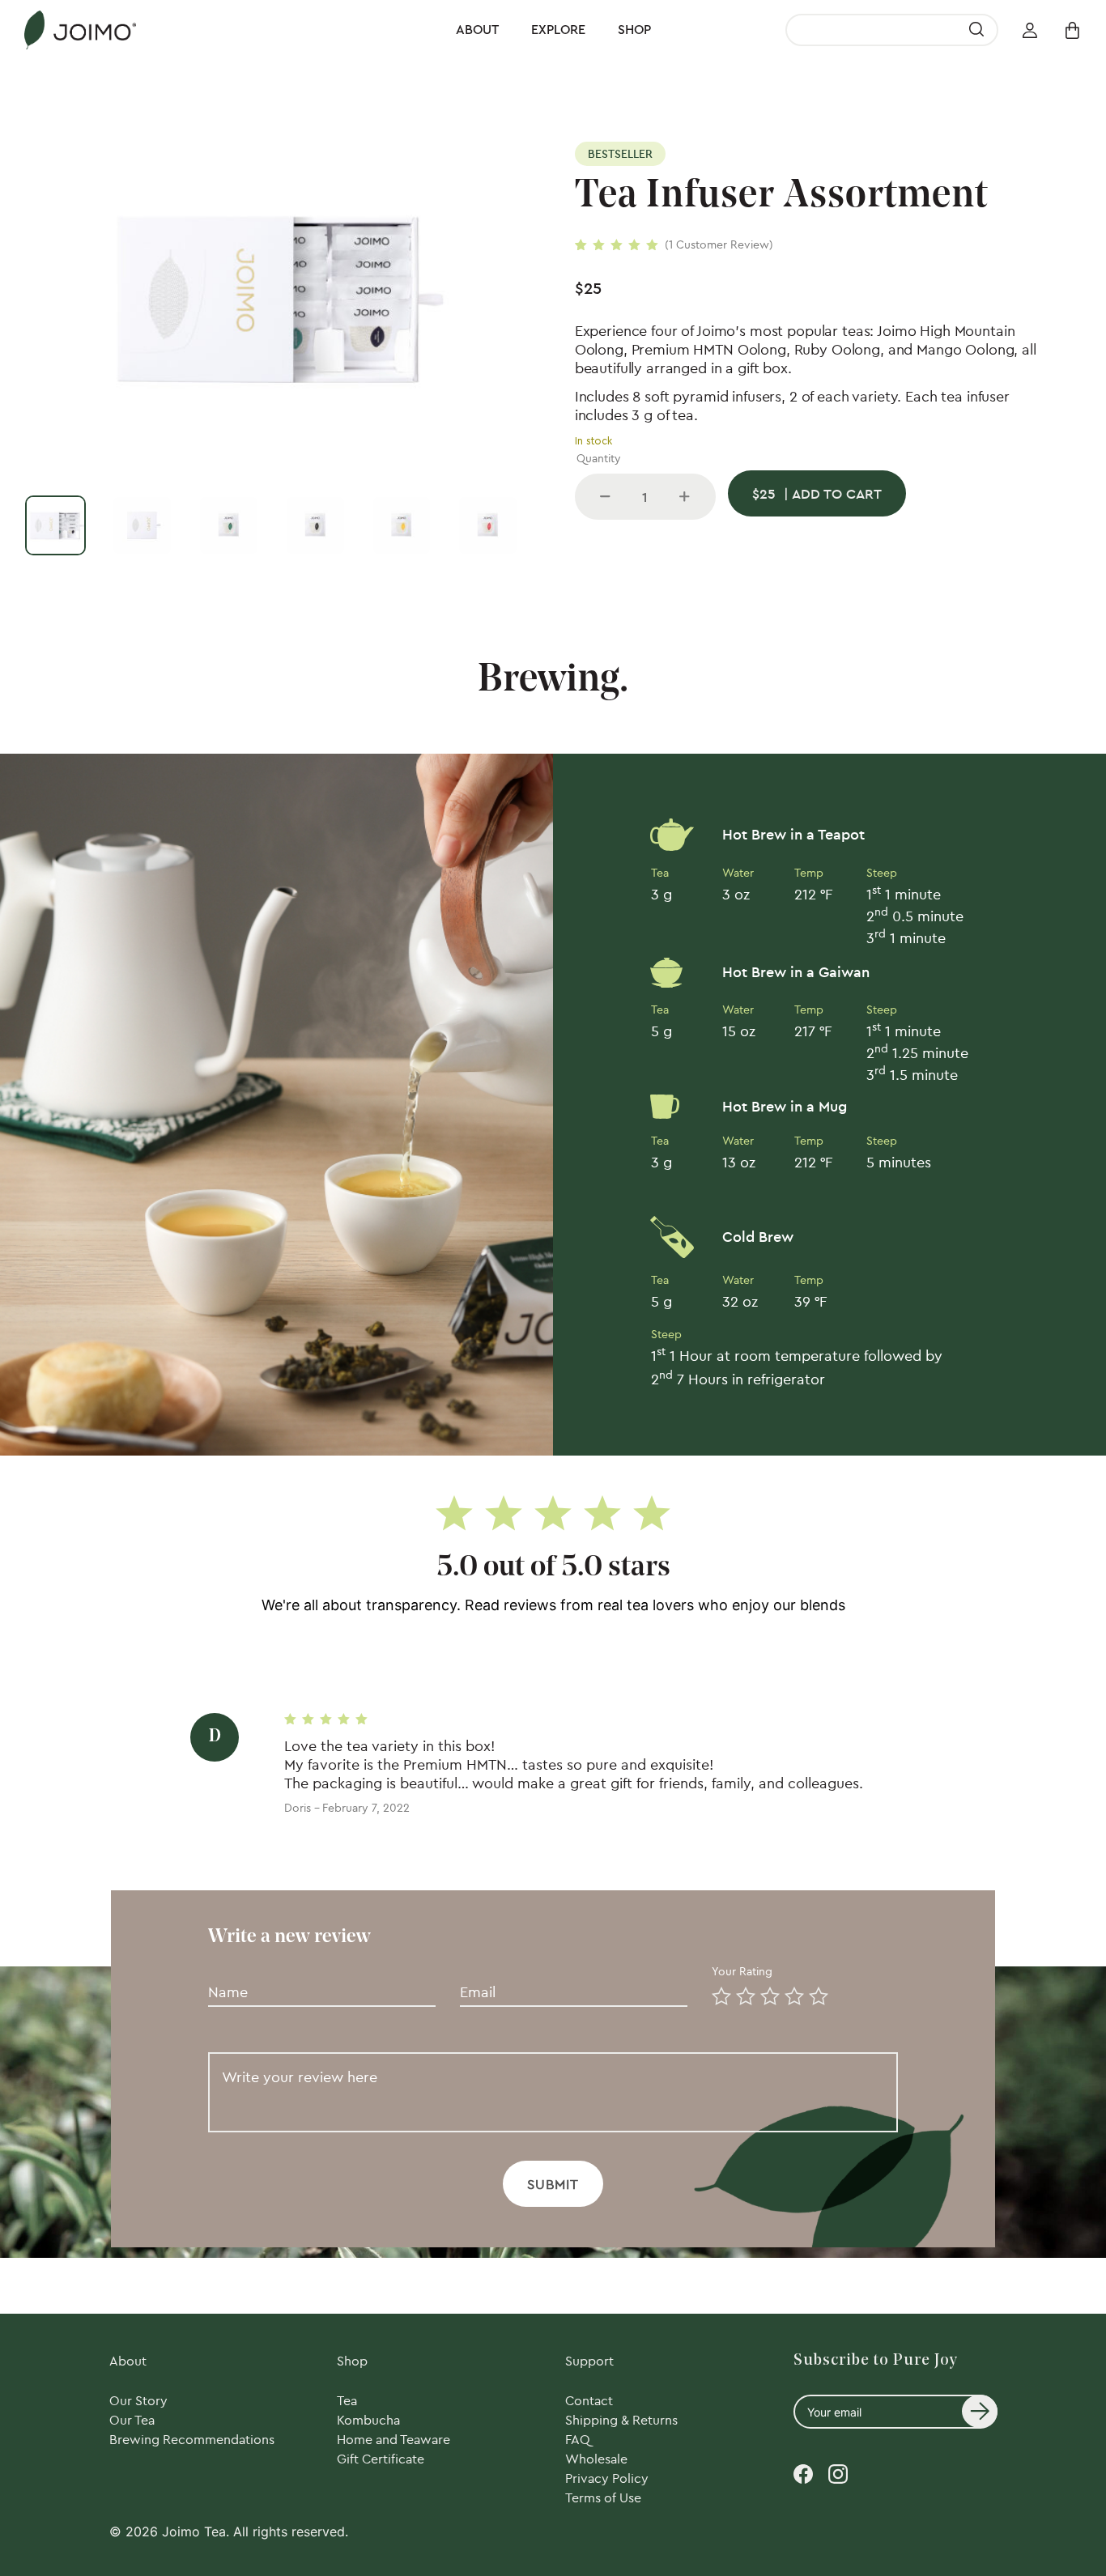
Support (589, 2361)
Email (475, 1971)
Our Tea (132, 2420)
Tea (347, 2400)
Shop (634, 30)
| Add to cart (817, 493)
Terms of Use (603, 2497)
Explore (558, 30)
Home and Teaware (393, 2439)
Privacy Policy (607, 2478)
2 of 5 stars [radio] (742, 1993)
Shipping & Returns (621, 2420)
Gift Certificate (381, 2459)
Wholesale (596, 2459)
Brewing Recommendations (192, 2439)
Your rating (744, 1971)
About (477, 30)
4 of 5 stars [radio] (791, 1993)
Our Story (138, 2400)
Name (225, 1971)
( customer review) (719, 244)
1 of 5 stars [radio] (718, 1993)
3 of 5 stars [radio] (767, 1993)
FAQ (578, 2439)
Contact (589, 2400)
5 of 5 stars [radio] (815, 1993)
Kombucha (368, 2420)
